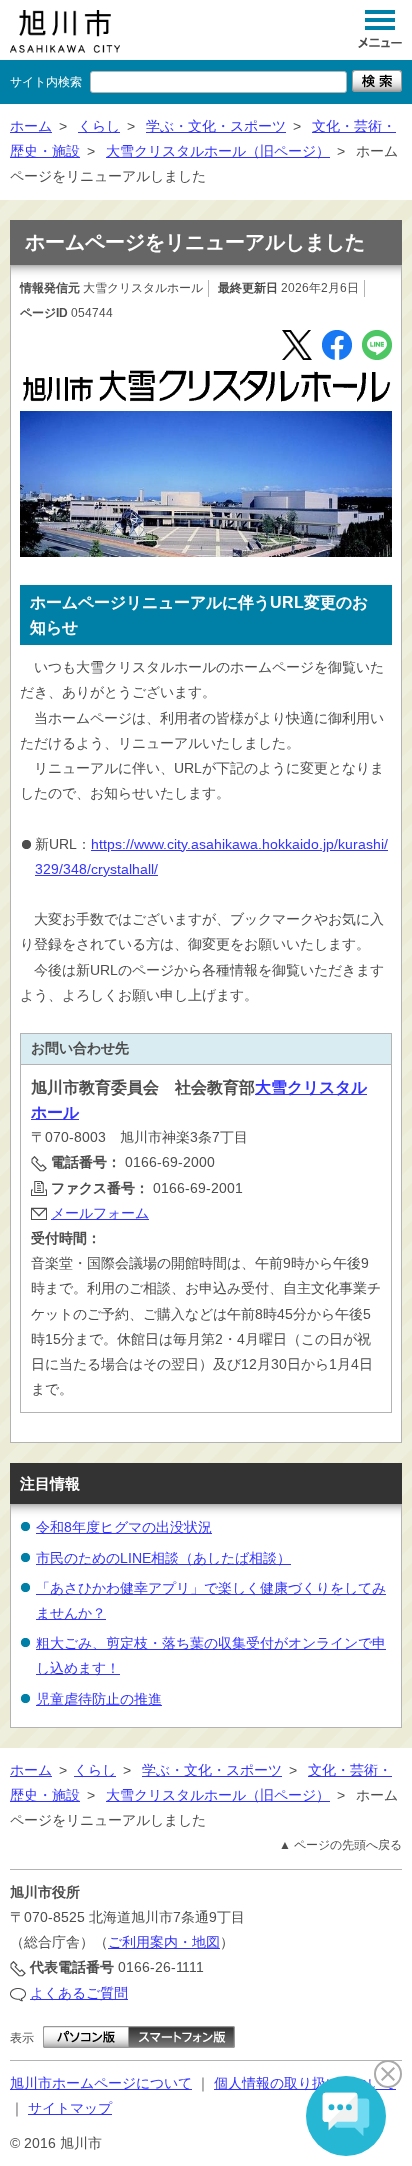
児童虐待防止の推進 (99, 1699)
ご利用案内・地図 (164, 1942)
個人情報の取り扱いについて (305, 2083)
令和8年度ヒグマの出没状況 (124, 1527)
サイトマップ (70, 2108)
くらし (99, 126)
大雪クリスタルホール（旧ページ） (218, 151)
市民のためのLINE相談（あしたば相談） (163, 1558)
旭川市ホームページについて (101, 2083)
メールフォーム (100, 1213)
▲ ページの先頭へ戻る (340, 1845)
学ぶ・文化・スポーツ (216, 126)
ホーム (31, 126)
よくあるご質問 (79, 1993)
